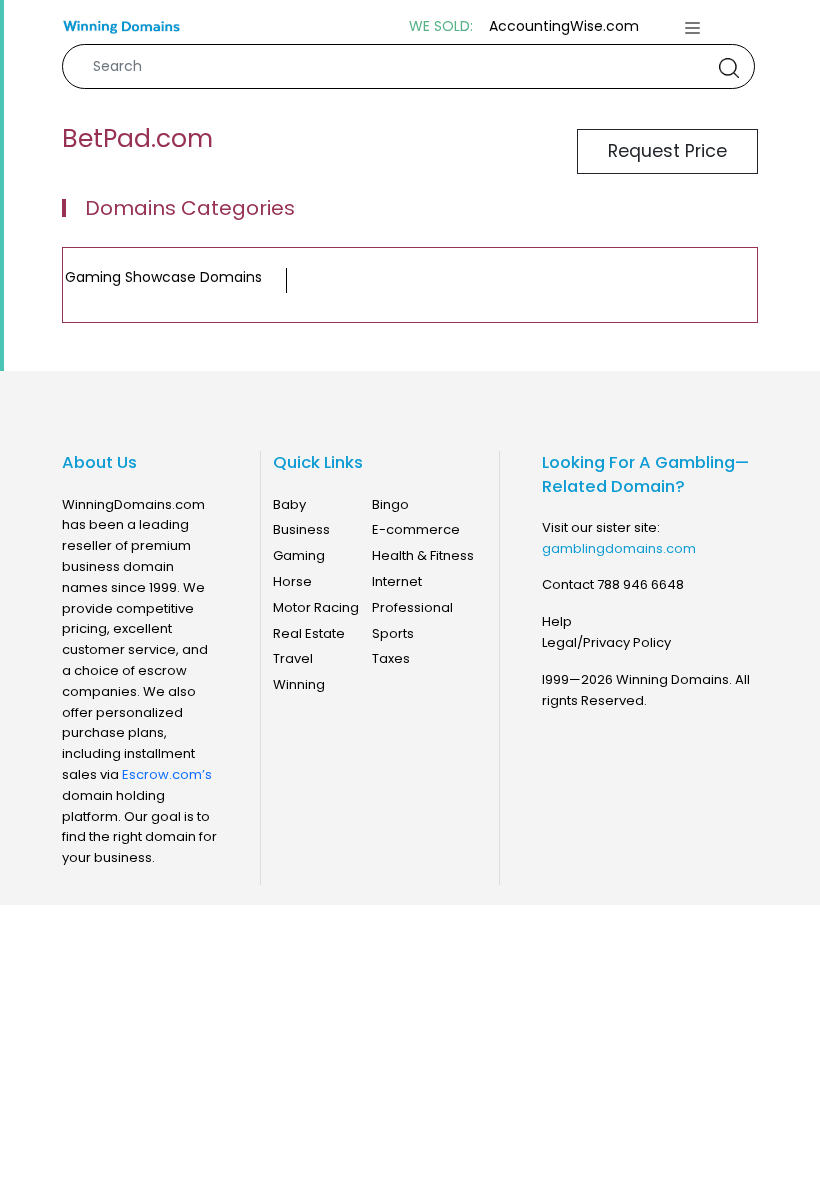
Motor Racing (316, 607)
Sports (393, 633)
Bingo (390, 504)
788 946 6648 (640, 584)
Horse (292, 581)
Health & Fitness (423, 555)
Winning (299, 684)
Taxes (391, 658)
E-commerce (416, 529)
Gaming (299, 555)
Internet (397, 581)
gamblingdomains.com (619, 548)
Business (301, 529)
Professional (412, 607)
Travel (293, 658)
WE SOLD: (441, 26)
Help (557, 621)
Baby (289, 504)
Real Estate (309, 633)
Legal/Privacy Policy (606, 642)
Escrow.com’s (167, 774)
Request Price (667, 151)
